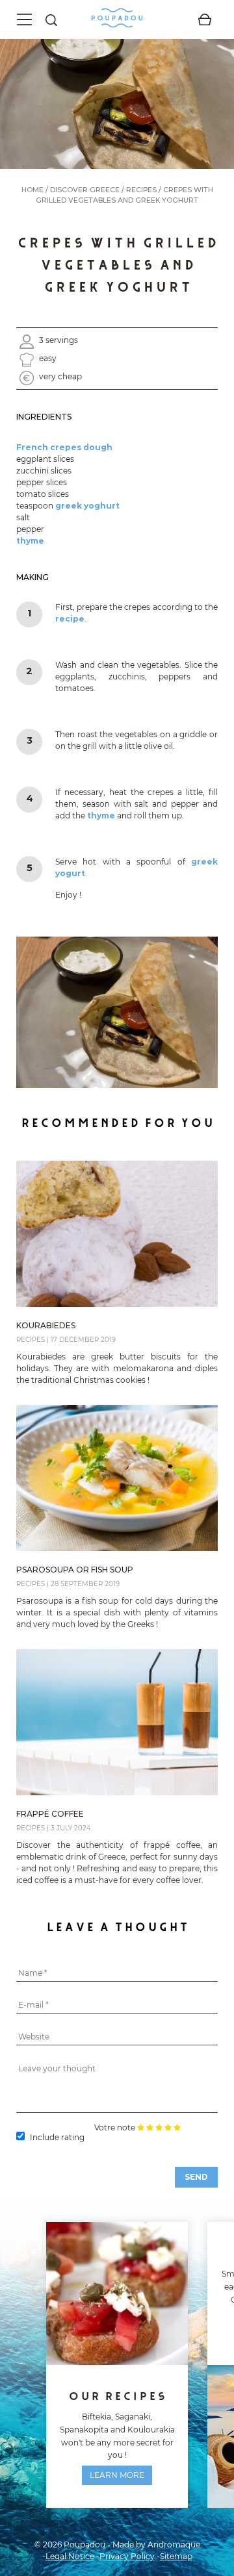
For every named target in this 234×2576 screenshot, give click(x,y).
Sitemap (176, 2556)
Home (32, 190)
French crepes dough (64, 447)
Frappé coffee (50, 1814)
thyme (30, 541)
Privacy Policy (127, 2556)
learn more (117, 2475)
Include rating (57, 2137)
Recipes (141, 190)
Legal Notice (70, 2556)
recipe (70, 619)
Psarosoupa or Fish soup (75, 1570)
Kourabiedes (46, 1325)
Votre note (115, 2128)
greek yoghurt (87, 506)
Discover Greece (85, 190)
